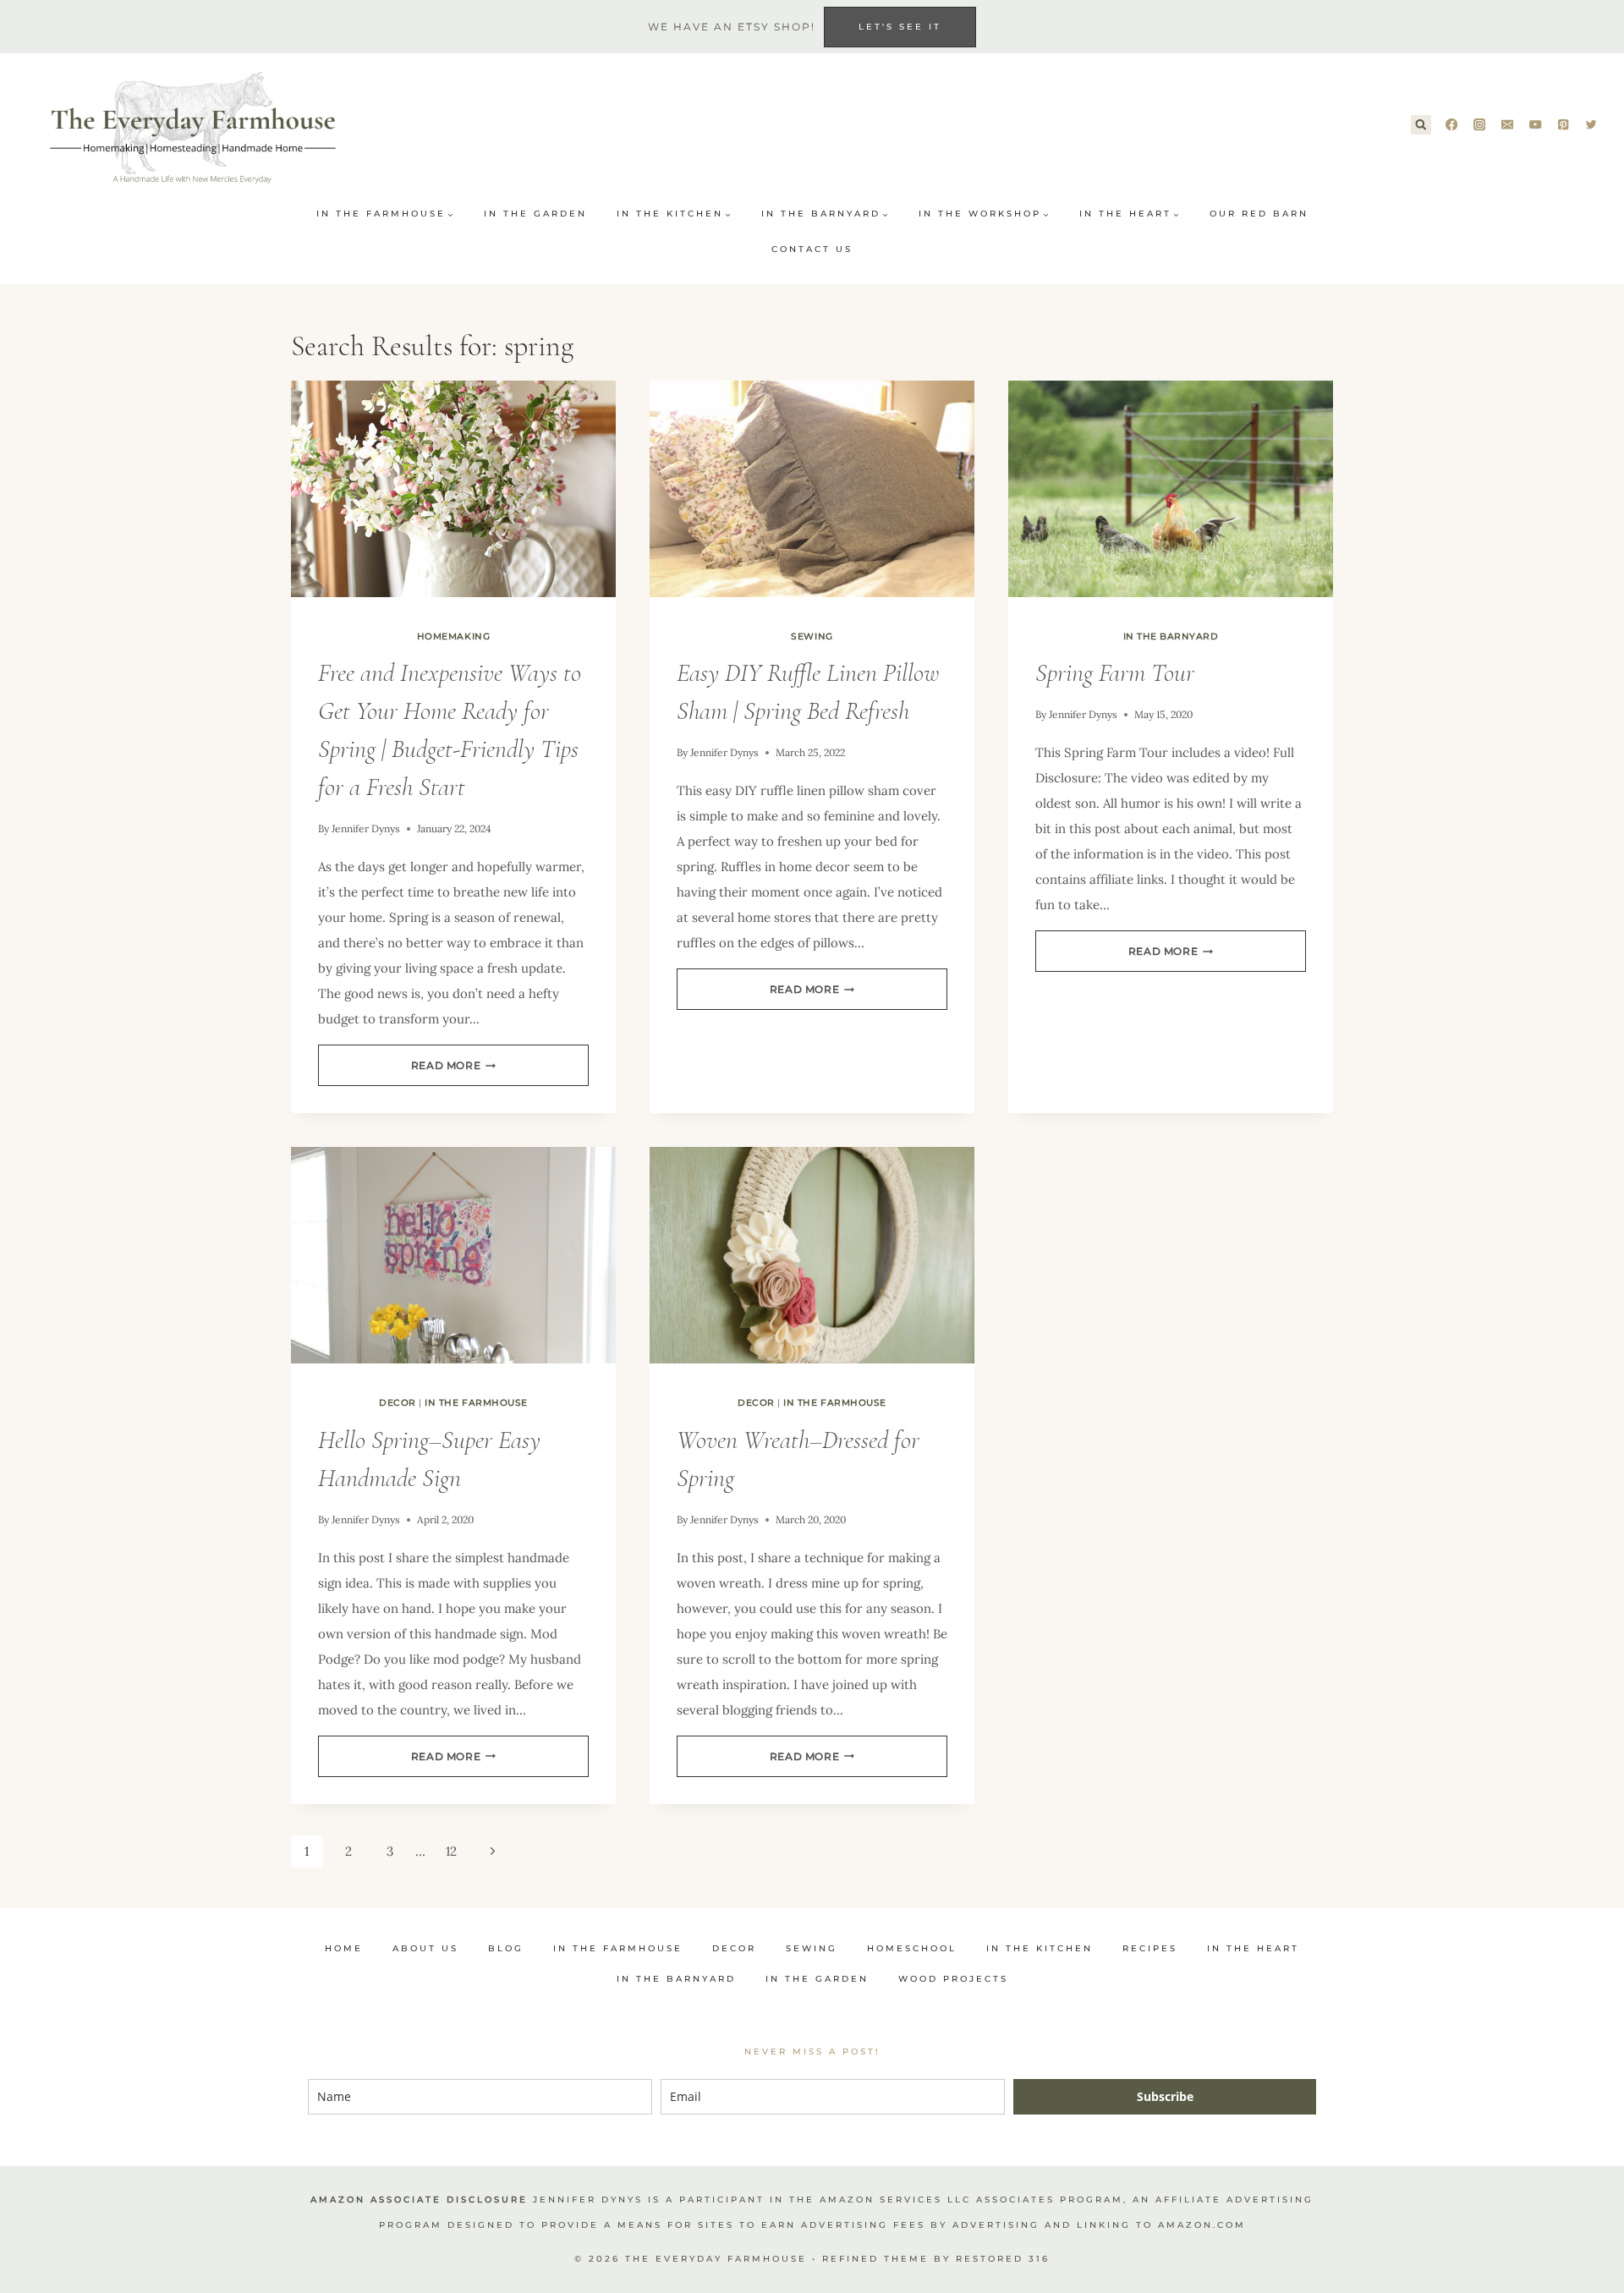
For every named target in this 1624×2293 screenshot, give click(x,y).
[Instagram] (1480, 125)
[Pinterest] (1564, 125)
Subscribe (1165, 2096)
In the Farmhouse (476, 1403)
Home (344, 1948)
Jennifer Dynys (366, 828)
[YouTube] (1536, 125)
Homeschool (912, 1948)
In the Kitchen (1040, 1948)
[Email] (1508, 125)
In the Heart (1253, 1948)
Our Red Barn (1259, 214)
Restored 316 (1003, 2259)
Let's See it (900, 27)
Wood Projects (953, 1979)
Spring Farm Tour (1115, 673)
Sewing (812, 636)
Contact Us (812, 249)
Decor (398, 1403)
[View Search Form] (1421, 125)
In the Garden (535, 214)
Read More (453, 1065)
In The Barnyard (1171, 636)
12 (451, 1851)
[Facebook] (1452, 125)
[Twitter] (1591, 125)
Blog (506, 1948)
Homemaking (453, 636)
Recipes (1150, 1948)
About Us (425, 1948)
